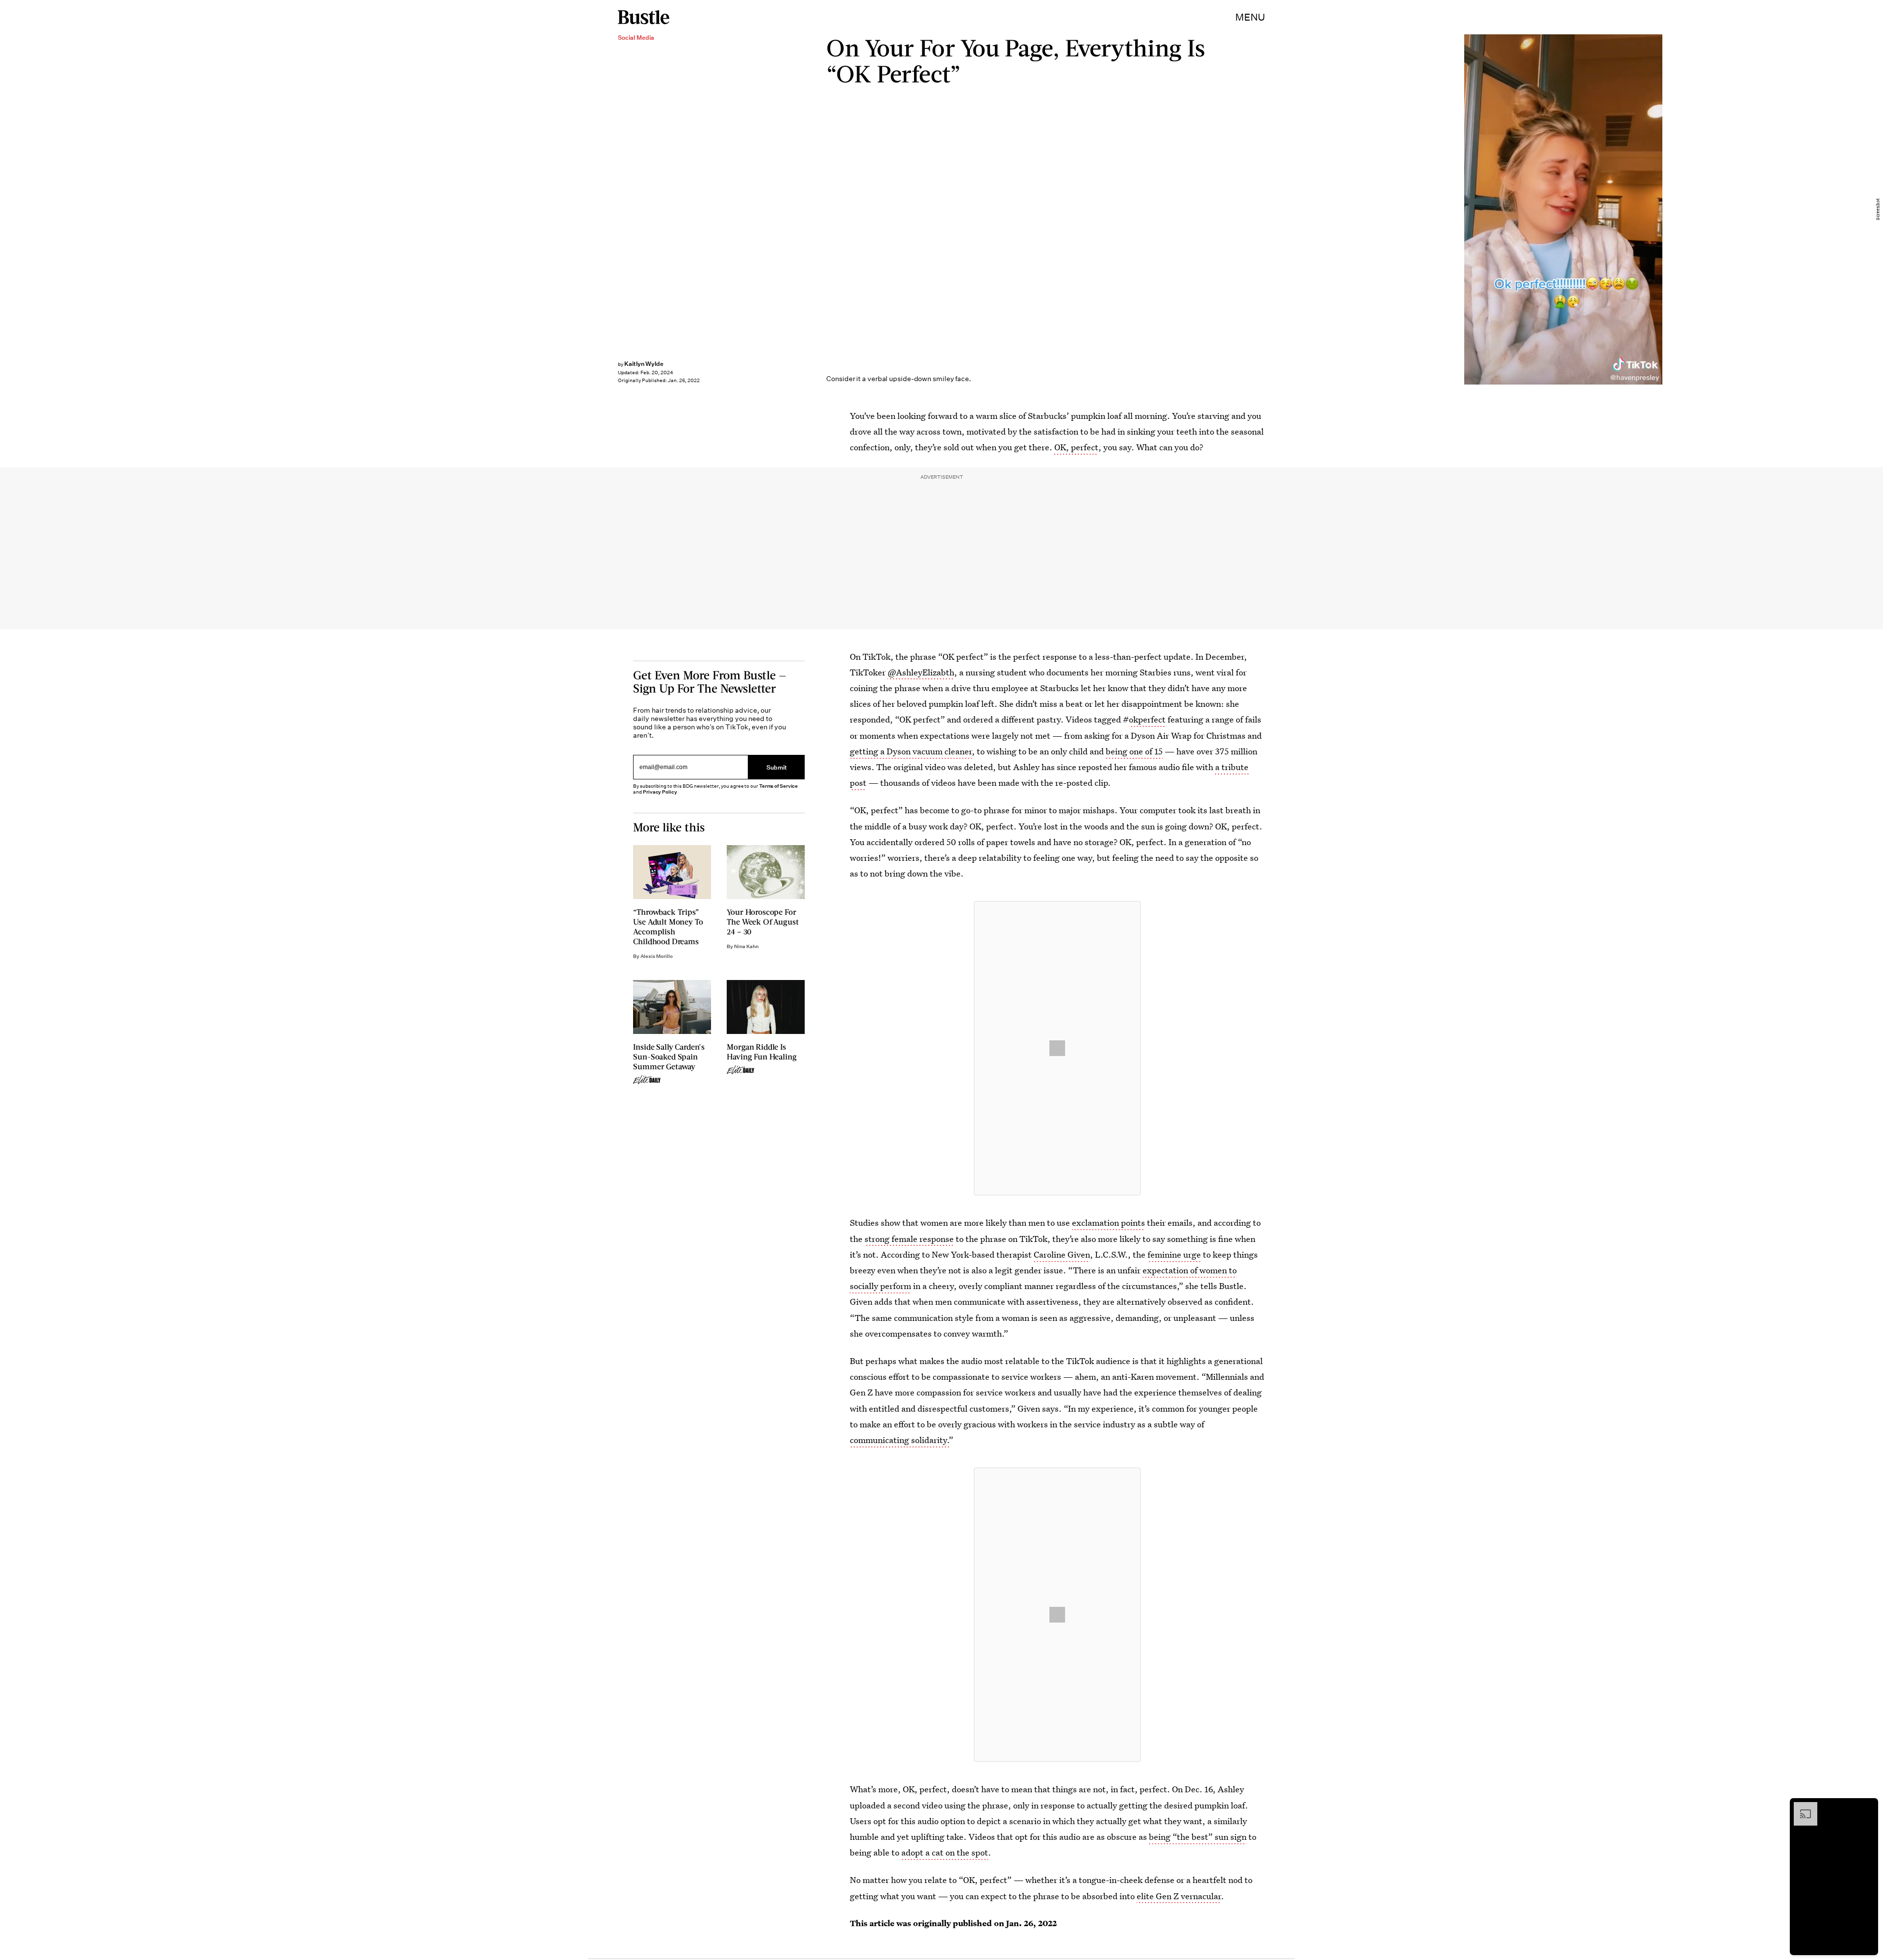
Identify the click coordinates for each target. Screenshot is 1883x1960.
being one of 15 (1134, 751)
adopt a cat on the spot (945, 1852)
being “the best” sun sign (1198, 1837)
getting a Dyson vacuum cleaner (911, 751)
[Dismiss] (1867, 1807)
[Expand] (1801, 1807)
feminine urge (1174, 1254)
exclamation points (1108, 1223)
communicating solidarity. (899, 1440)
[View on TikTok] (1057, 1048)
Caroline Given (1062, 1254)
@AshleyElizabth (921, 672)
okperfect (1147, 719)
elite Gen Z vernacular (1179, 1896)
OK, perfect (1076, 447)
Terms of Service (778, 786)
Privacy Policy (660, 792)
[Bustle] (644, 17)
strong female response (909, 1239)
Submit (777, 767)
